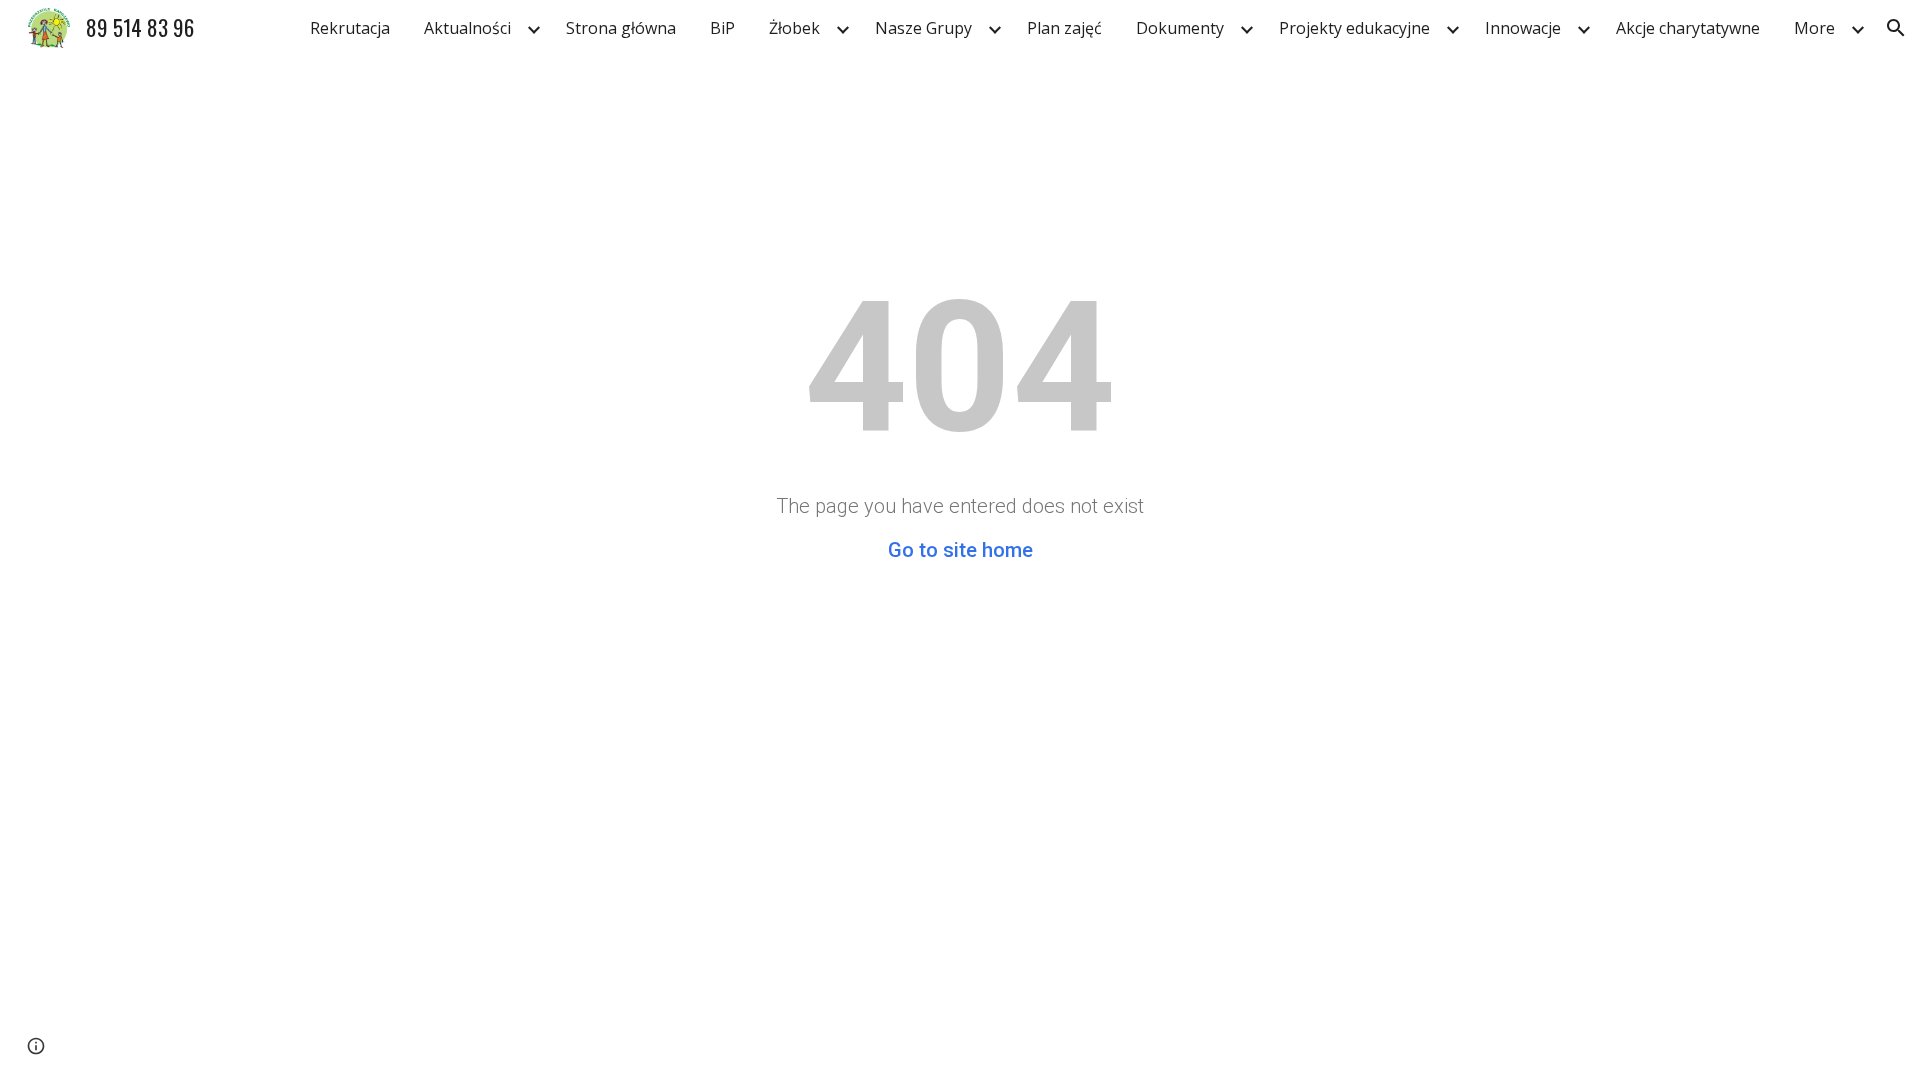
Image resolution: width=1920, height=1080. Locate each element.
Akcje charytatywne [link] (1688, 28)
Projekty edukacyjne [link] (1354, 28)
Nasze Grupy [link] (923, 28)
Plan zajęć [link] (1064, 28)
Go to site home (960, 550)
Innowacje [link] (1523, 28)
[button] (1896, 28)
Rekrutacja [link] (350, 28)
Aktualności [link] (467, 28)
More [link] (1814, 28)
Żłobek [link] (794, 28)
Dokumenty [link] (1180, 28)
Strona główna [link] (621, 28)
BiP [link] (722, 28)
